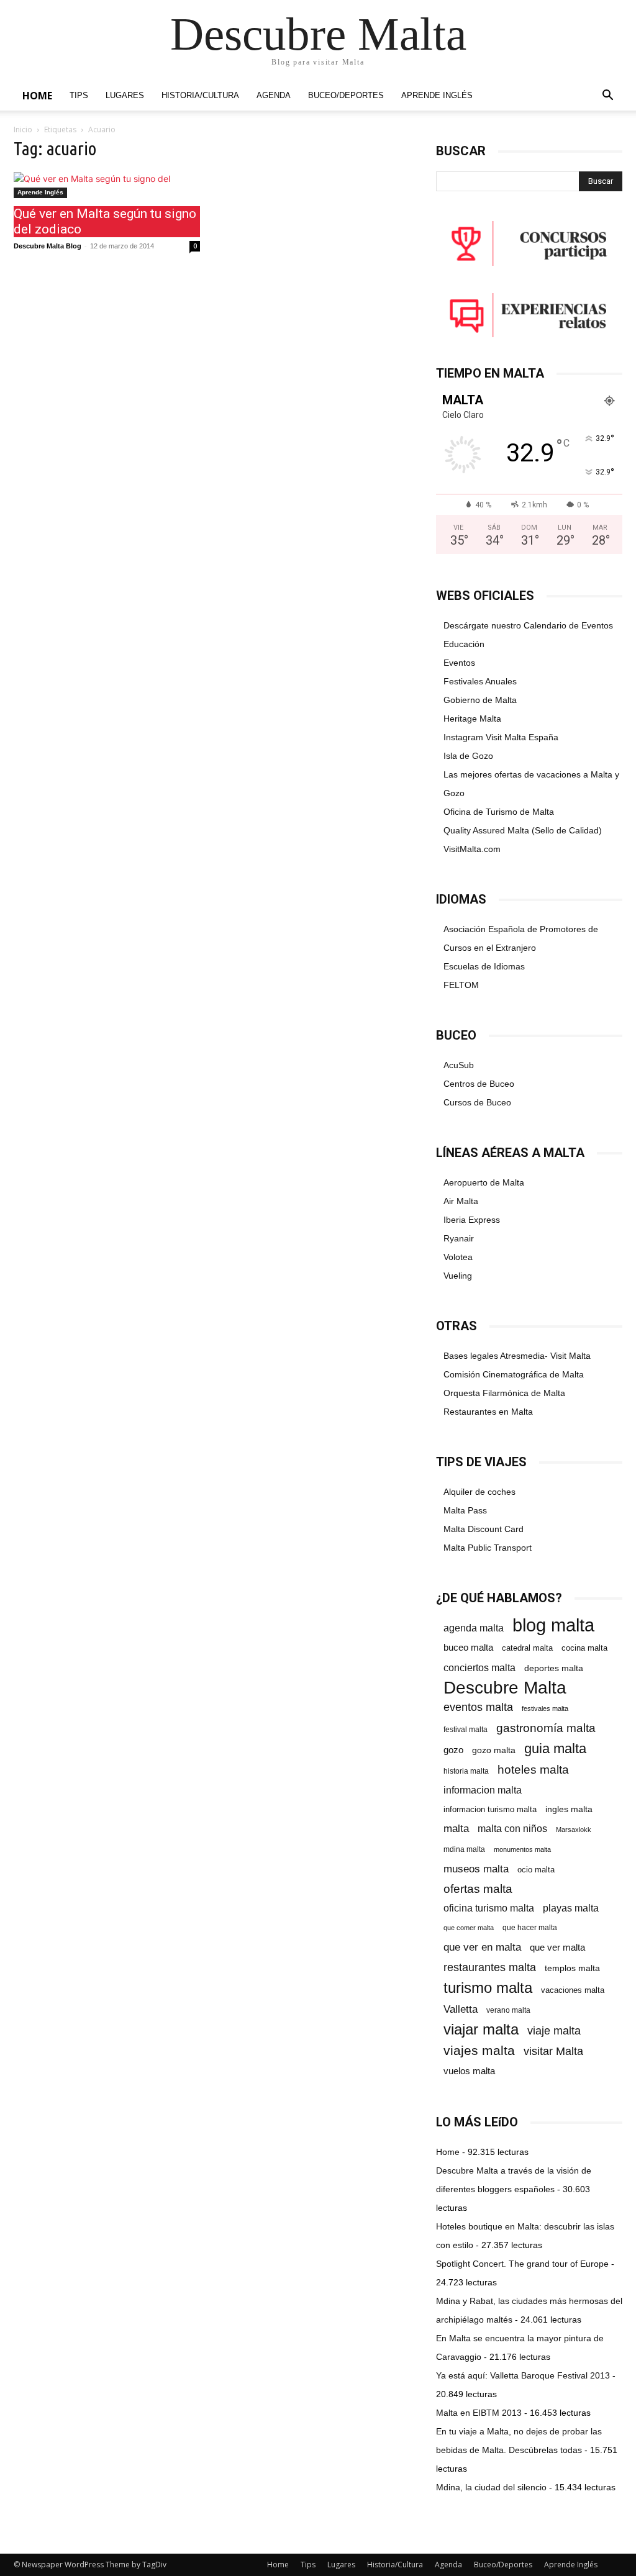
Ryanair (459, 1238)
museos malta (476, 1869)
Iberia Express (472, 1220)
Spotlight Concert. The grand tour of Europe (522, 2264)
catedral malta (527, 1648)
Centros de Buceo (479, 1084)
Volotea (458, 1257)
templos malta (572, 1968)
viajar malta (481, 2030)
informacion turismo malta (490, 1809)
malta (456, 1828)
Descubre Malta (505, 1688)
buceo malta (468, 1647)
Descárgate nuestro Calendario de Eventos (528, 625)
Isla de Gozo (468, 756)
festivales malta (545, 1708)
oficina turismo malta (489, 1908)
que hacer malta (530, 1928)
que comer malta (469, 1928)
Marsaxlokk (574, 1830)
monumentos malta (522, 1849)
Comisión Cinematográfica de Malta (514, 1374)
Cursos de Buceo (477, 1102)
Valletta (461, 2009)
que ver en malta (482, 1947)
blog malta (553, 1625)
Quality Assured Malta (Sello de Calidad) (523, 830)
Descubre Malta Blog (48, 246)
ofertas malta (478, 1889)
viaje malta (554, 2031)
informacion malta (483, 1790)
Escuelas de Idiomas (484, 966)
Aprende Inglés (437, 96)
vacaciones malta (573, 1990)
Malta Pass (465, 1510)
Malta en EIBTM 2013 (479, 2413)
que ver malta (557, 1948)
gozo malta (494, 1750)
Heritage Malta (472, 719)
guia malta (555, 1748)
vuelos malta (469, 2071)
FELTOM (461, 985)
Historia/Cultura (200, 96)
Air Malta (461, 1201)
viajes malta (479, 2050)
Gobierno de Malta (480, 700)
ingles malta (569, 1809)
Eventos (459, 663)
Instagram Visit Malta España (501, 737)
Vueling (458, 1276)
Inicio (23, 129)
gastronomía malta (546, 1728)
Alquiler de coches (479, 1492)
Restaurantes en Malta (488, 1412)
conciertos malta (479, 1668)
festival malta (466, 1729)
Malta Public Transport (488, 1548)
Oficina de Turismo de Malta (499, 812)
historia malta (466, 1771)
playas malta (571, 1908)
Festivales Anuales (480, 681)
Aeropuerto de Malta (484, 1182)
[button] (607, 97)
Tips (79, 96)
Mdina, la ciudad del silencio (491, 2487)
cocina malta (584, 1648)
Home (37, 96)
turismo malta (488, 1988)
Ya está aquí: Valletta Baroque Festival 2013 (523, 2375)
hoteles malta (533, 1770)
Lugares (125, 96)
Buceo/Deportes (346, 96)
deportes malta (554, 1668)
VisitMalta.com (472, 849)
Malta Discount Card (484, 1529)
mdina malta (464, 1849)
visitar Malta (553, 2051)
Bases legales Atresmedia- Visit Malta (517, 1356)
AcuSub (459, 1065)
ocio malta (536, 1870)
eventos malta (478, 1707)
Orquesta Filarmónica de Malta (504, 1393)
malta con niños (512, 1828)
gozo (453, 1750)
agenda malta (474, 1628)
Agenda (274, 96)
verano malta (508, 2010)
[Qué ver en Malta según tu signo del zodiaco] (107, 185)
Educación (464, 644)
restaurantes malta (490, 1967)
